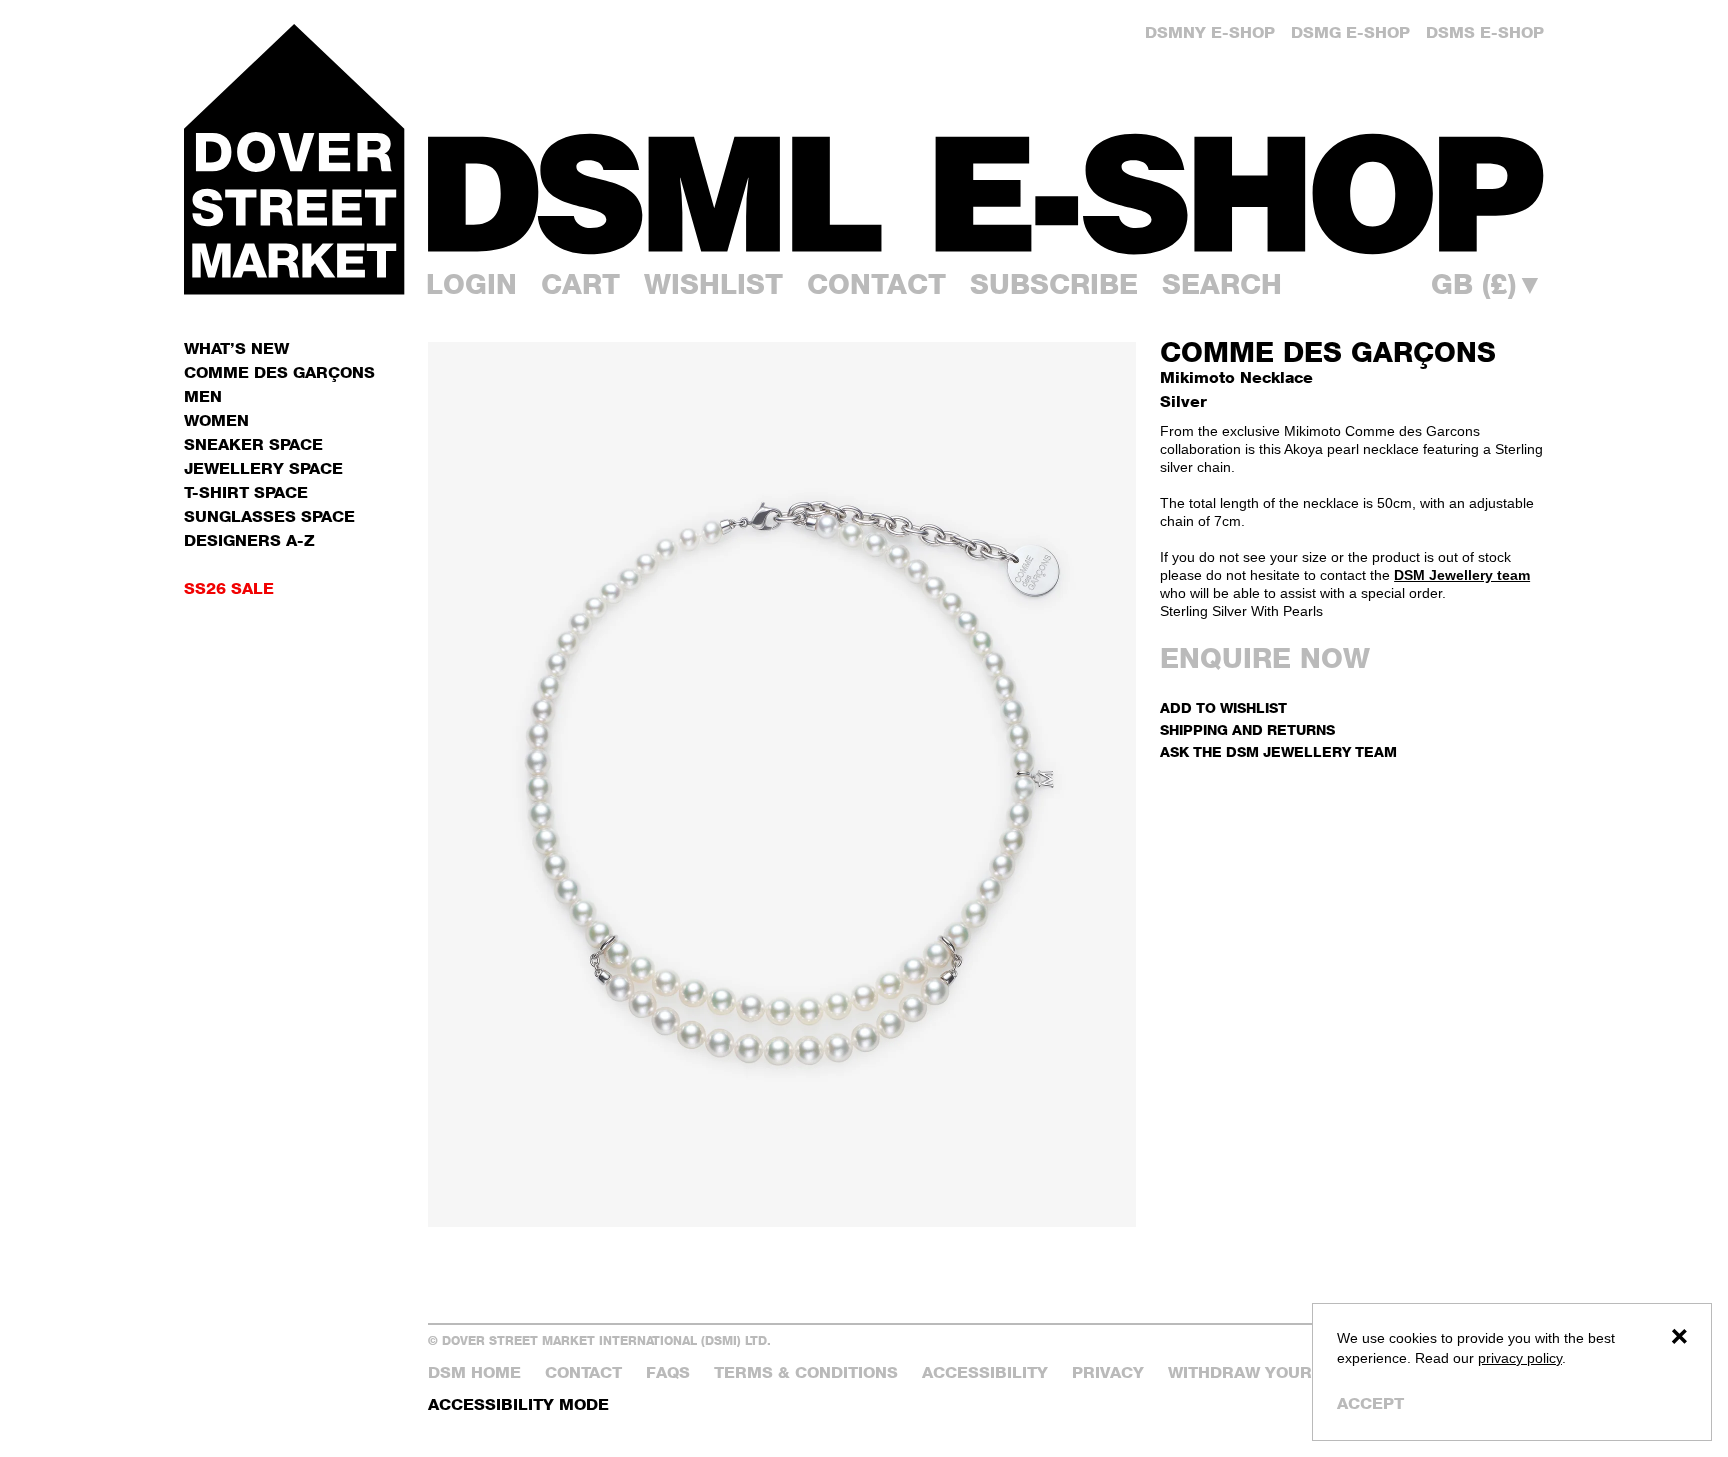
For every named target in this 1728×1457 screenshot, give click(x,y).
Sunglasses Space (269, 516)
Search (1222, 284)
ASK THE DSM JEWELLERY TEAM (1278, 751)
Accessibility (985, 1372)
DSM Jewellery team (1462, 575)
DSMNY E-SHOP (1210, 32)
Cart (580, 284)
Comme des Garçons (1328, 352)
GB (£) (1487, 284)
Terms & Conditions (806, 1372)
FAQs (668, 1372)
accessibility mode (518, 1404)
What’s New (236, 348)
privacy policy (1520, 1358)
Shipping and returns (1247, 729)
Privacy (1108, 1372)
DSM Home (474, 1372)
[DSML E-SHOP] (986, 193)
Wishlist (713, 284)
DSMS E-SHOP (1485, 32)
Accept (1370, 1403)
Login (471, 284)
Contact (876, 284)
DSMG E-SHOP (1350, 32)
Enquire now (1265, 658)
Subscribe (1054, 284)
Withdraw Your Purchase (1288, 1372)
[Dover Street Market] (294, 159)
